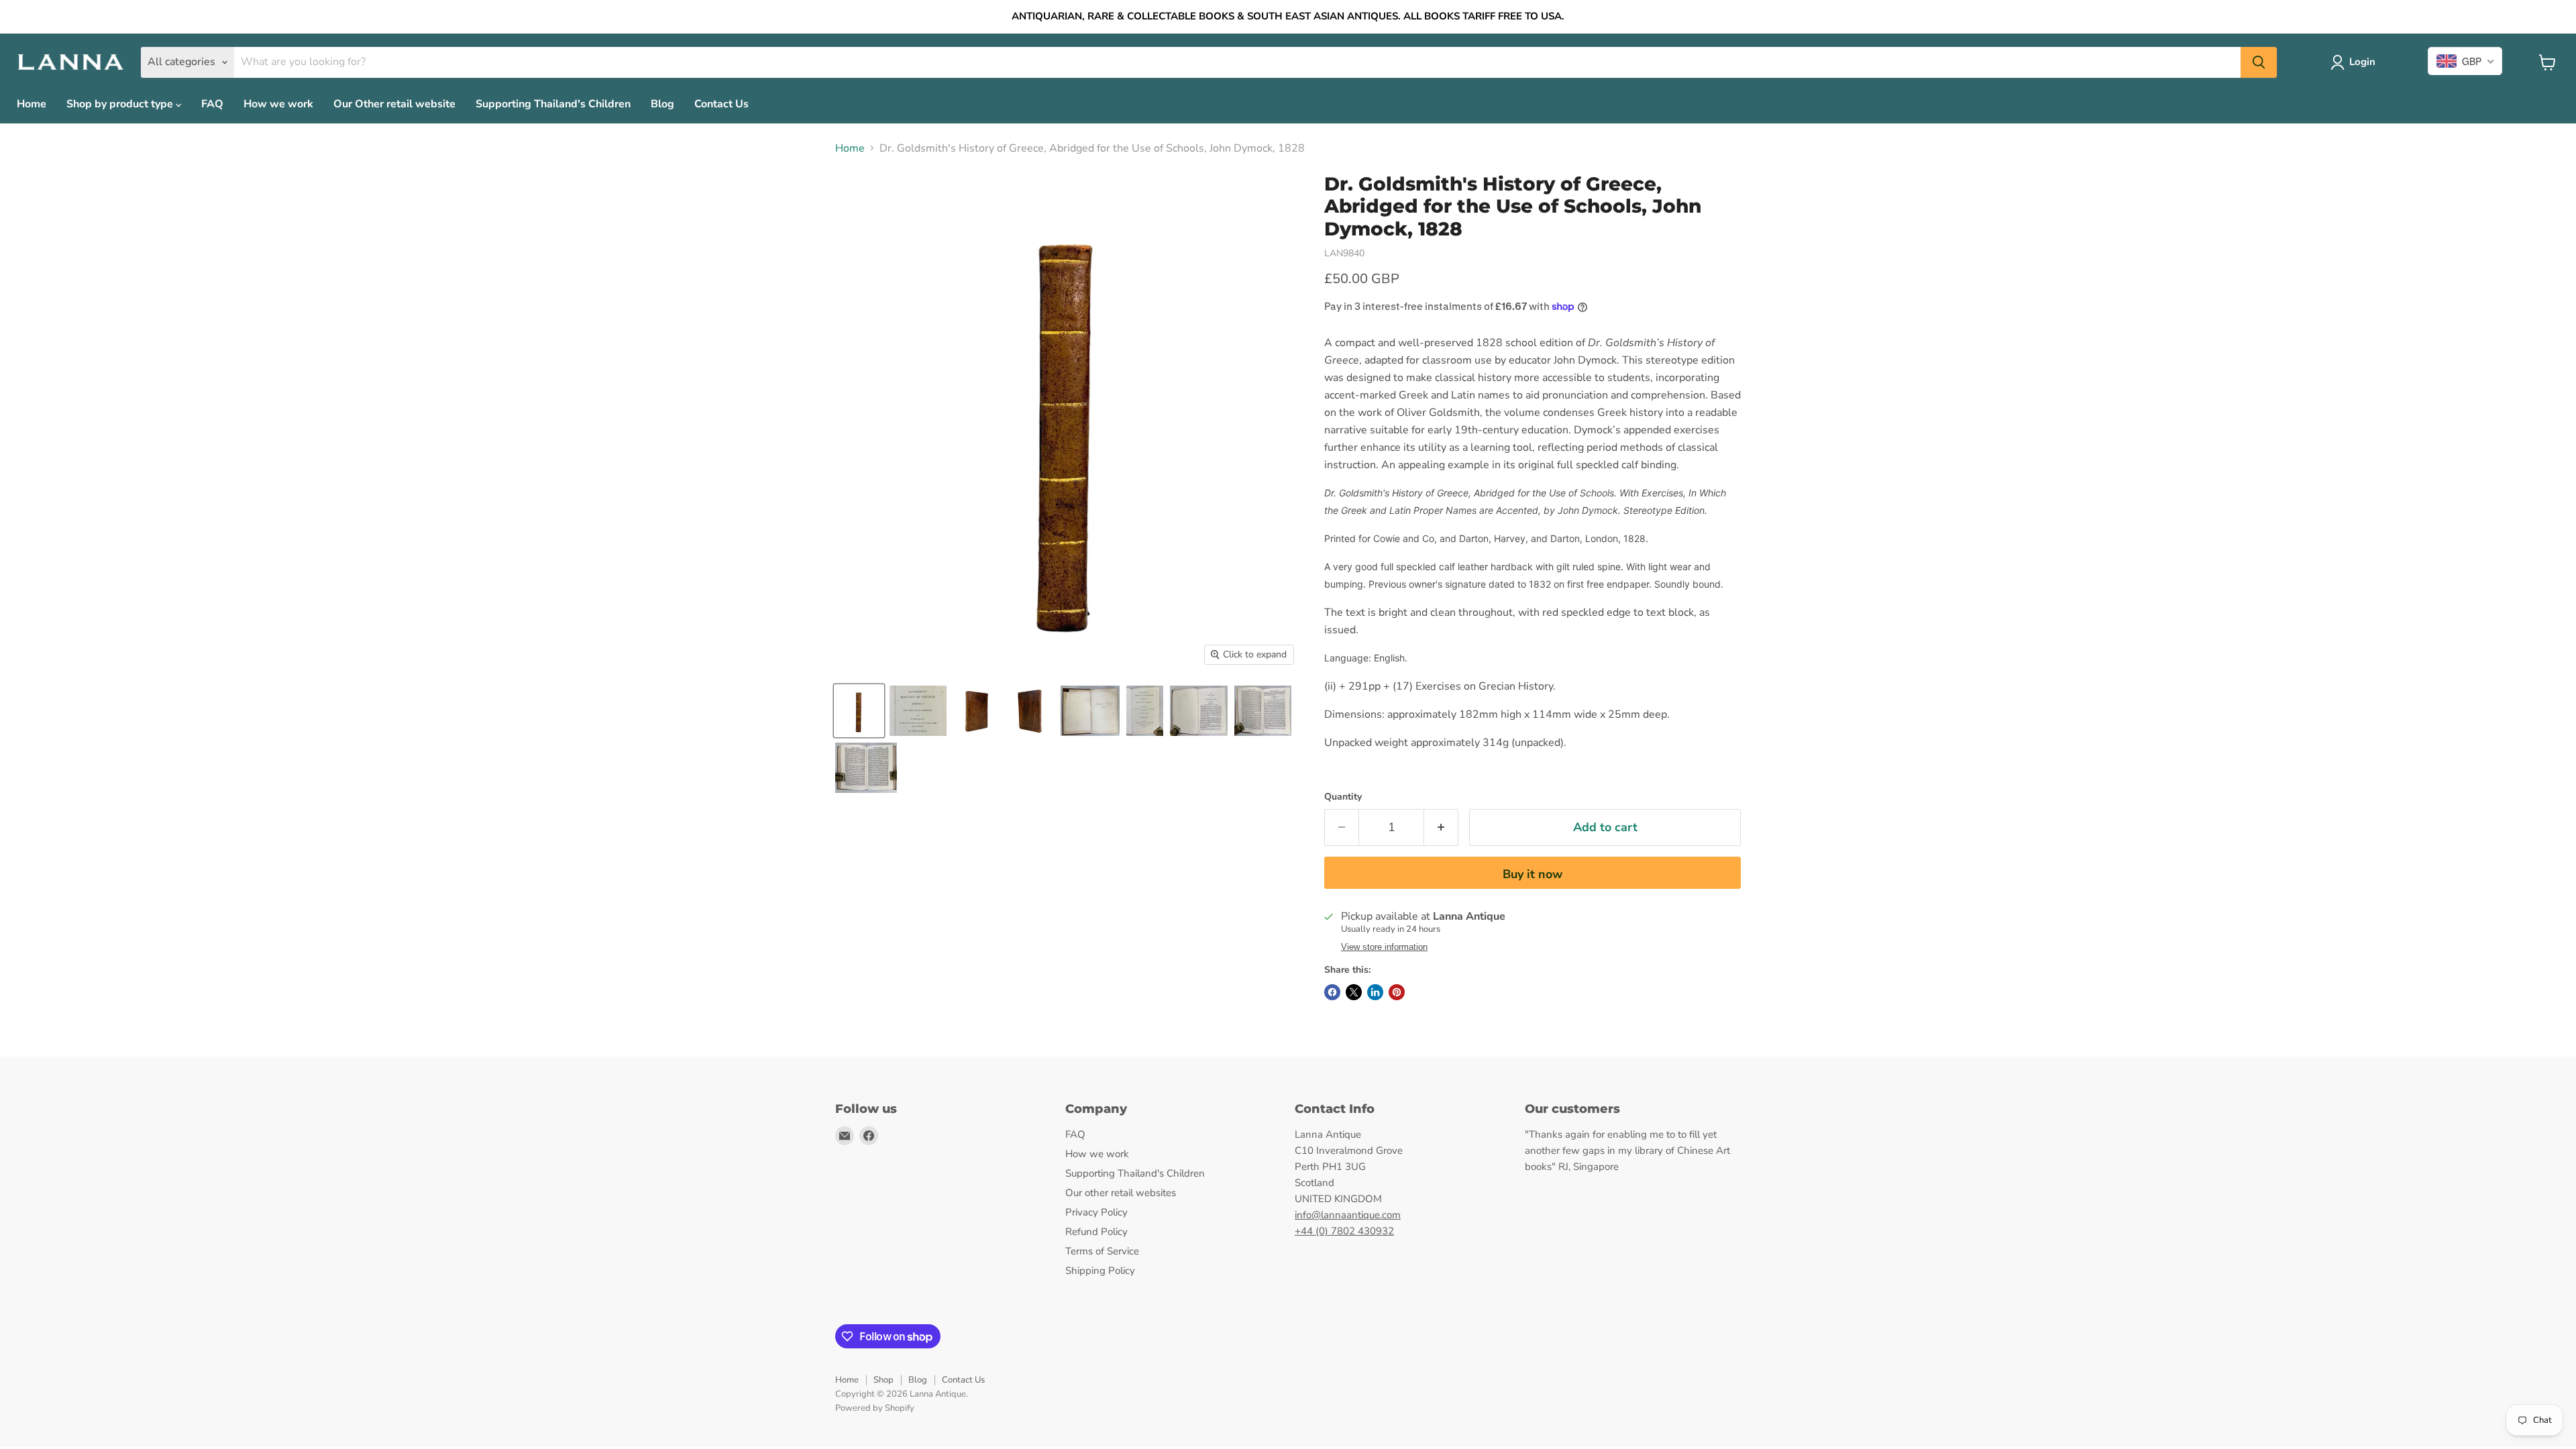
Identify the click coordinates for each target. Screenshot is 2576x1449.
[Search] (2259, 62)
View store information (1384, 947)
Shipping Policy (1100, 1271)
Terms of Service (1102, 1251)
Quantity (1343, 797)
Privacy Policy (1096, 1212)
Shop (883, 1380)
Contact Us (721, 104)
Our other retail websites (1121, 1193)
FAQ (212, 104)
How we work (278, 104)
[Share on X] (1354, 992)
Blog (662, 104)
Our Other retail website (394, 104)
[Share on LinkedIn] (1375, 992)
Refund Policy (1096, 1232)
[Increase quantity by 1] (1441, 827)
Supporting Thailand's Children (553, 104)
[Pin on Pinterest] (1397, 992)
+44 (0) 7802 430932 (1344, 1231)
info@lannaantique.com (1348, 1215)
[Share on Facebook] (1332, 992)
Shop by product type (121, 104)
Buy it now (1533, 874)
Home (32, 104)
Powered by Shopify (875, 1408)
